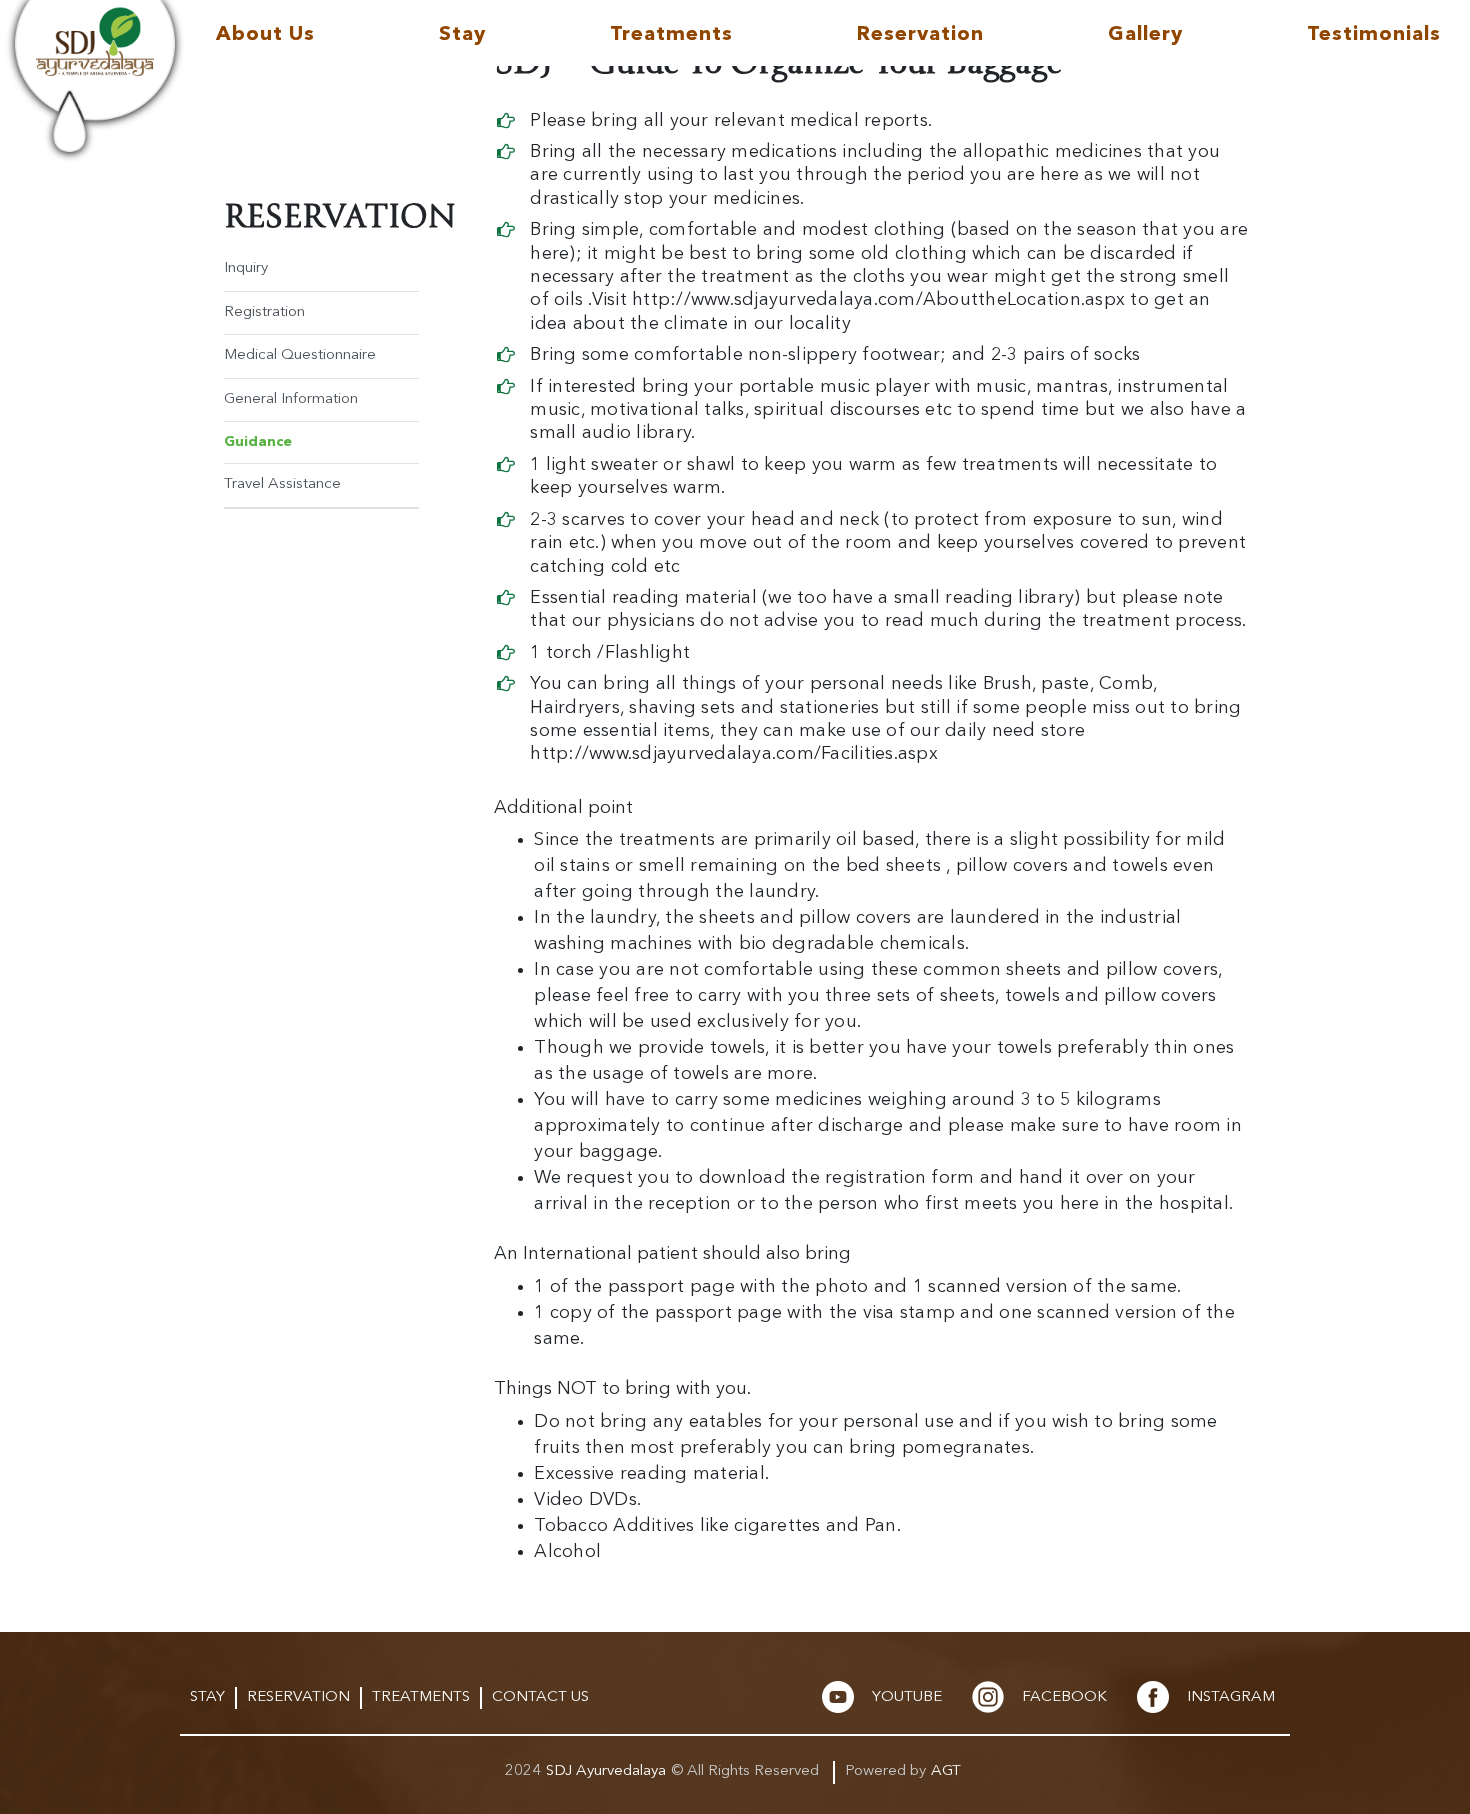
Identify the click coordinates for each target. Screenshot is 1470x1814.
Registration (264, 312)
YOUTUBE (907, 1697)
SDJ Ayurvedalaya (606, 1771)
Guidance (258, 442)
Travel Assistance (282, 484)
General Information (291, 399)
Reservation (920, 35)
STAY (207, 1697)
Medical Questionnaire (300, 355)
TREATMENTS (421, 1697)
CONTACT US (540, 1697)
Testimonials (1374, 35)
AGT (946, 1771)
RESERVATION (298, 1697)
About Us (265, 35)
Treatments (671, 35)
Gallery (1145, 35)
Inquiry (246, 268)
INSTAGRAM (1231, 1697)
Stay (462, 35)
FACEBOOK (1064, 1697)
